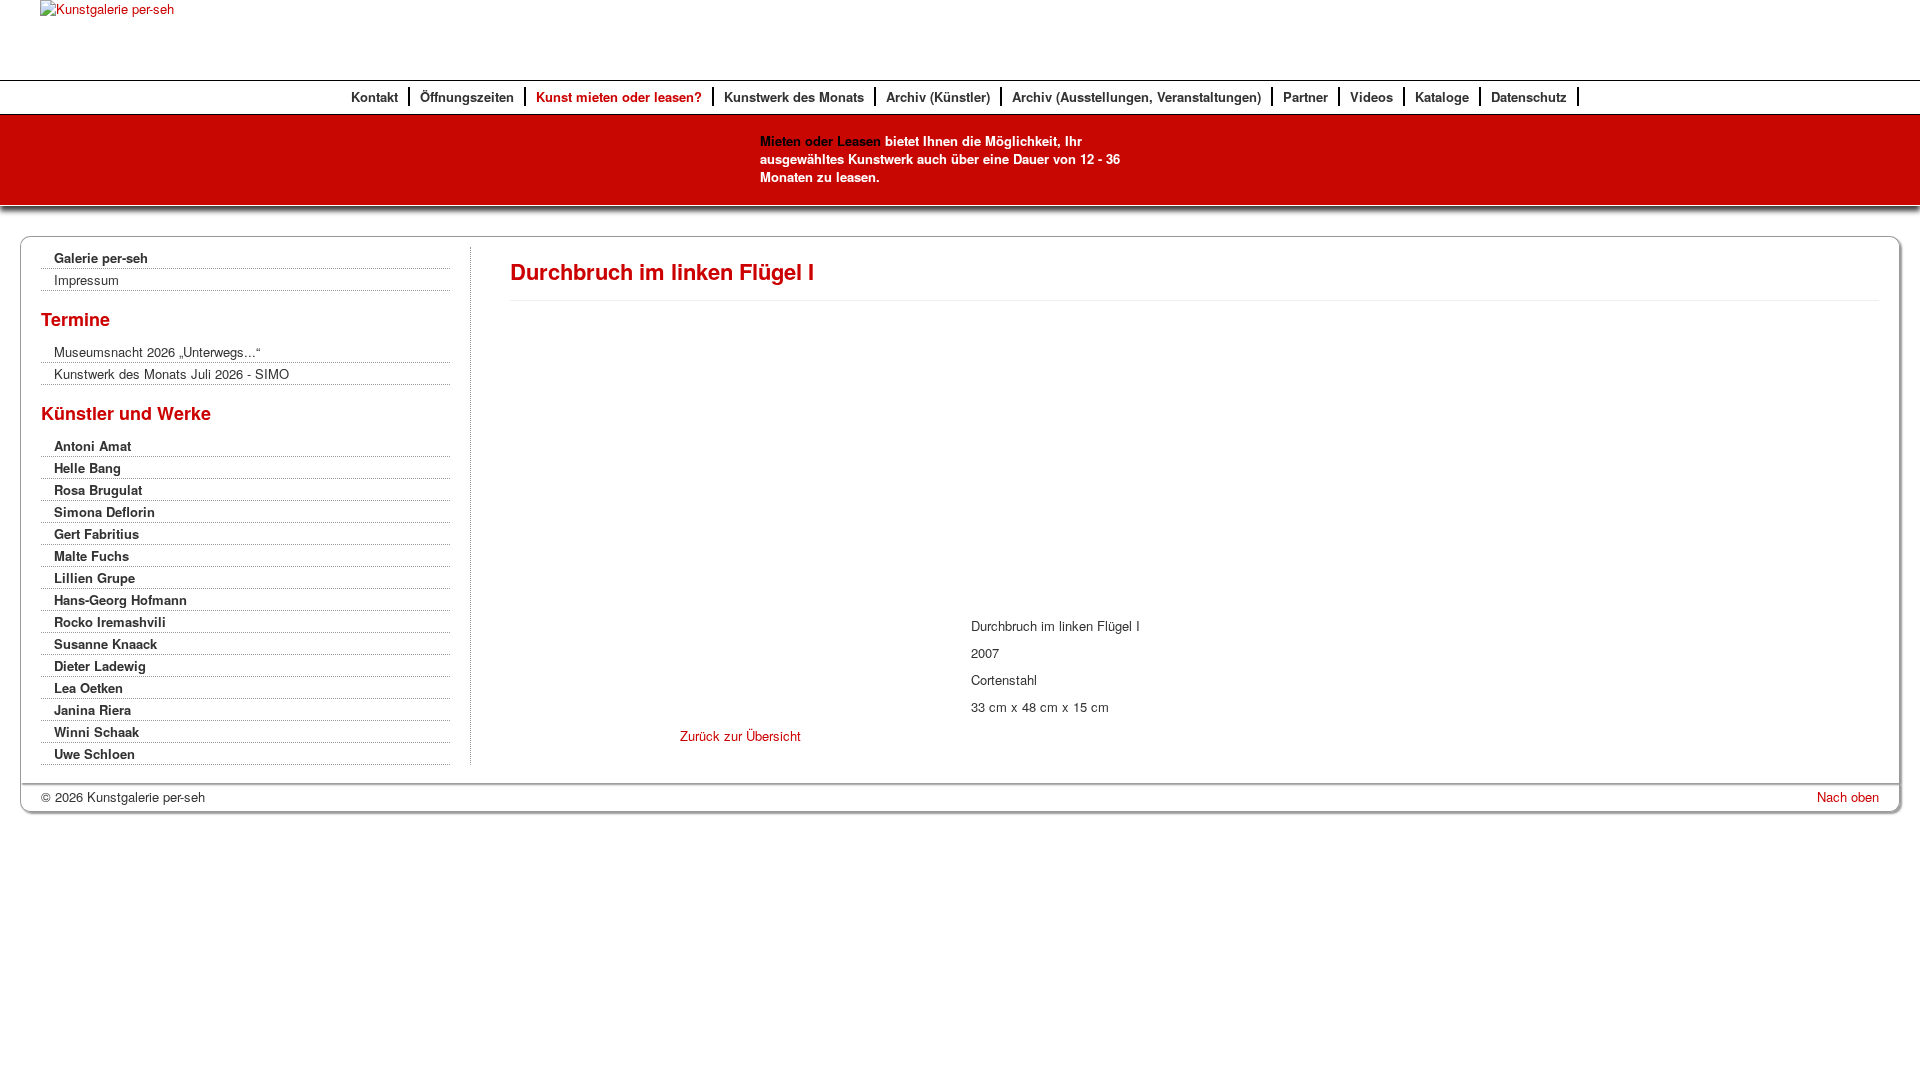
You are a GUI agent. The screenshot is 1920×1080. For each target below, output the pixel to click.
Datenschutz (1529, 96)
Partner (1305, 96)
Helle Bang (87, 467)
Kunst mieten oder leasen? (619, 96)
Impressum (86, 279)
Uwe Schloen (94, 753)
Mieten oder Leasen (820, 140)
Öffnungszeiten (467, 96)
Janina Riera (92, 709)
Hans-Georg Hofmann (120, 599)
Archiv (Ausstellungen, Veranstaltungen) (1136, 96)
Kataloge (1442, 96)
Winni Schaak (96, 731)
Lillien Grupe (94, 577)
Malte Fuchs (91, 555)
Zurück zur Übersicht (740, 735)
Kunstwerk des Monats (794, 96)
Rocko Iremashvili (110, 621)
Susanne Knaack (105, 643)
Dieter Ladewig (100, 665)
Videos (1371, 96)
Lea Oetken (88, 687)
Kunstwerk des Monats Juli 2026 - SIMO (171, 373)
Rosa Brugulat (98, 489)
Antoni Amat (92, 445)
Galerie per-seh (101, 257)
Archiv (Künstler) (938, 96)
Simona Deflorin (104, 511)
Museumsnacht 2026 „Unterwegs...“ (157, 351)
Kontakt (374, 96)
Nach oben (1848, 796)
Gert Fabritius (96, 533)
